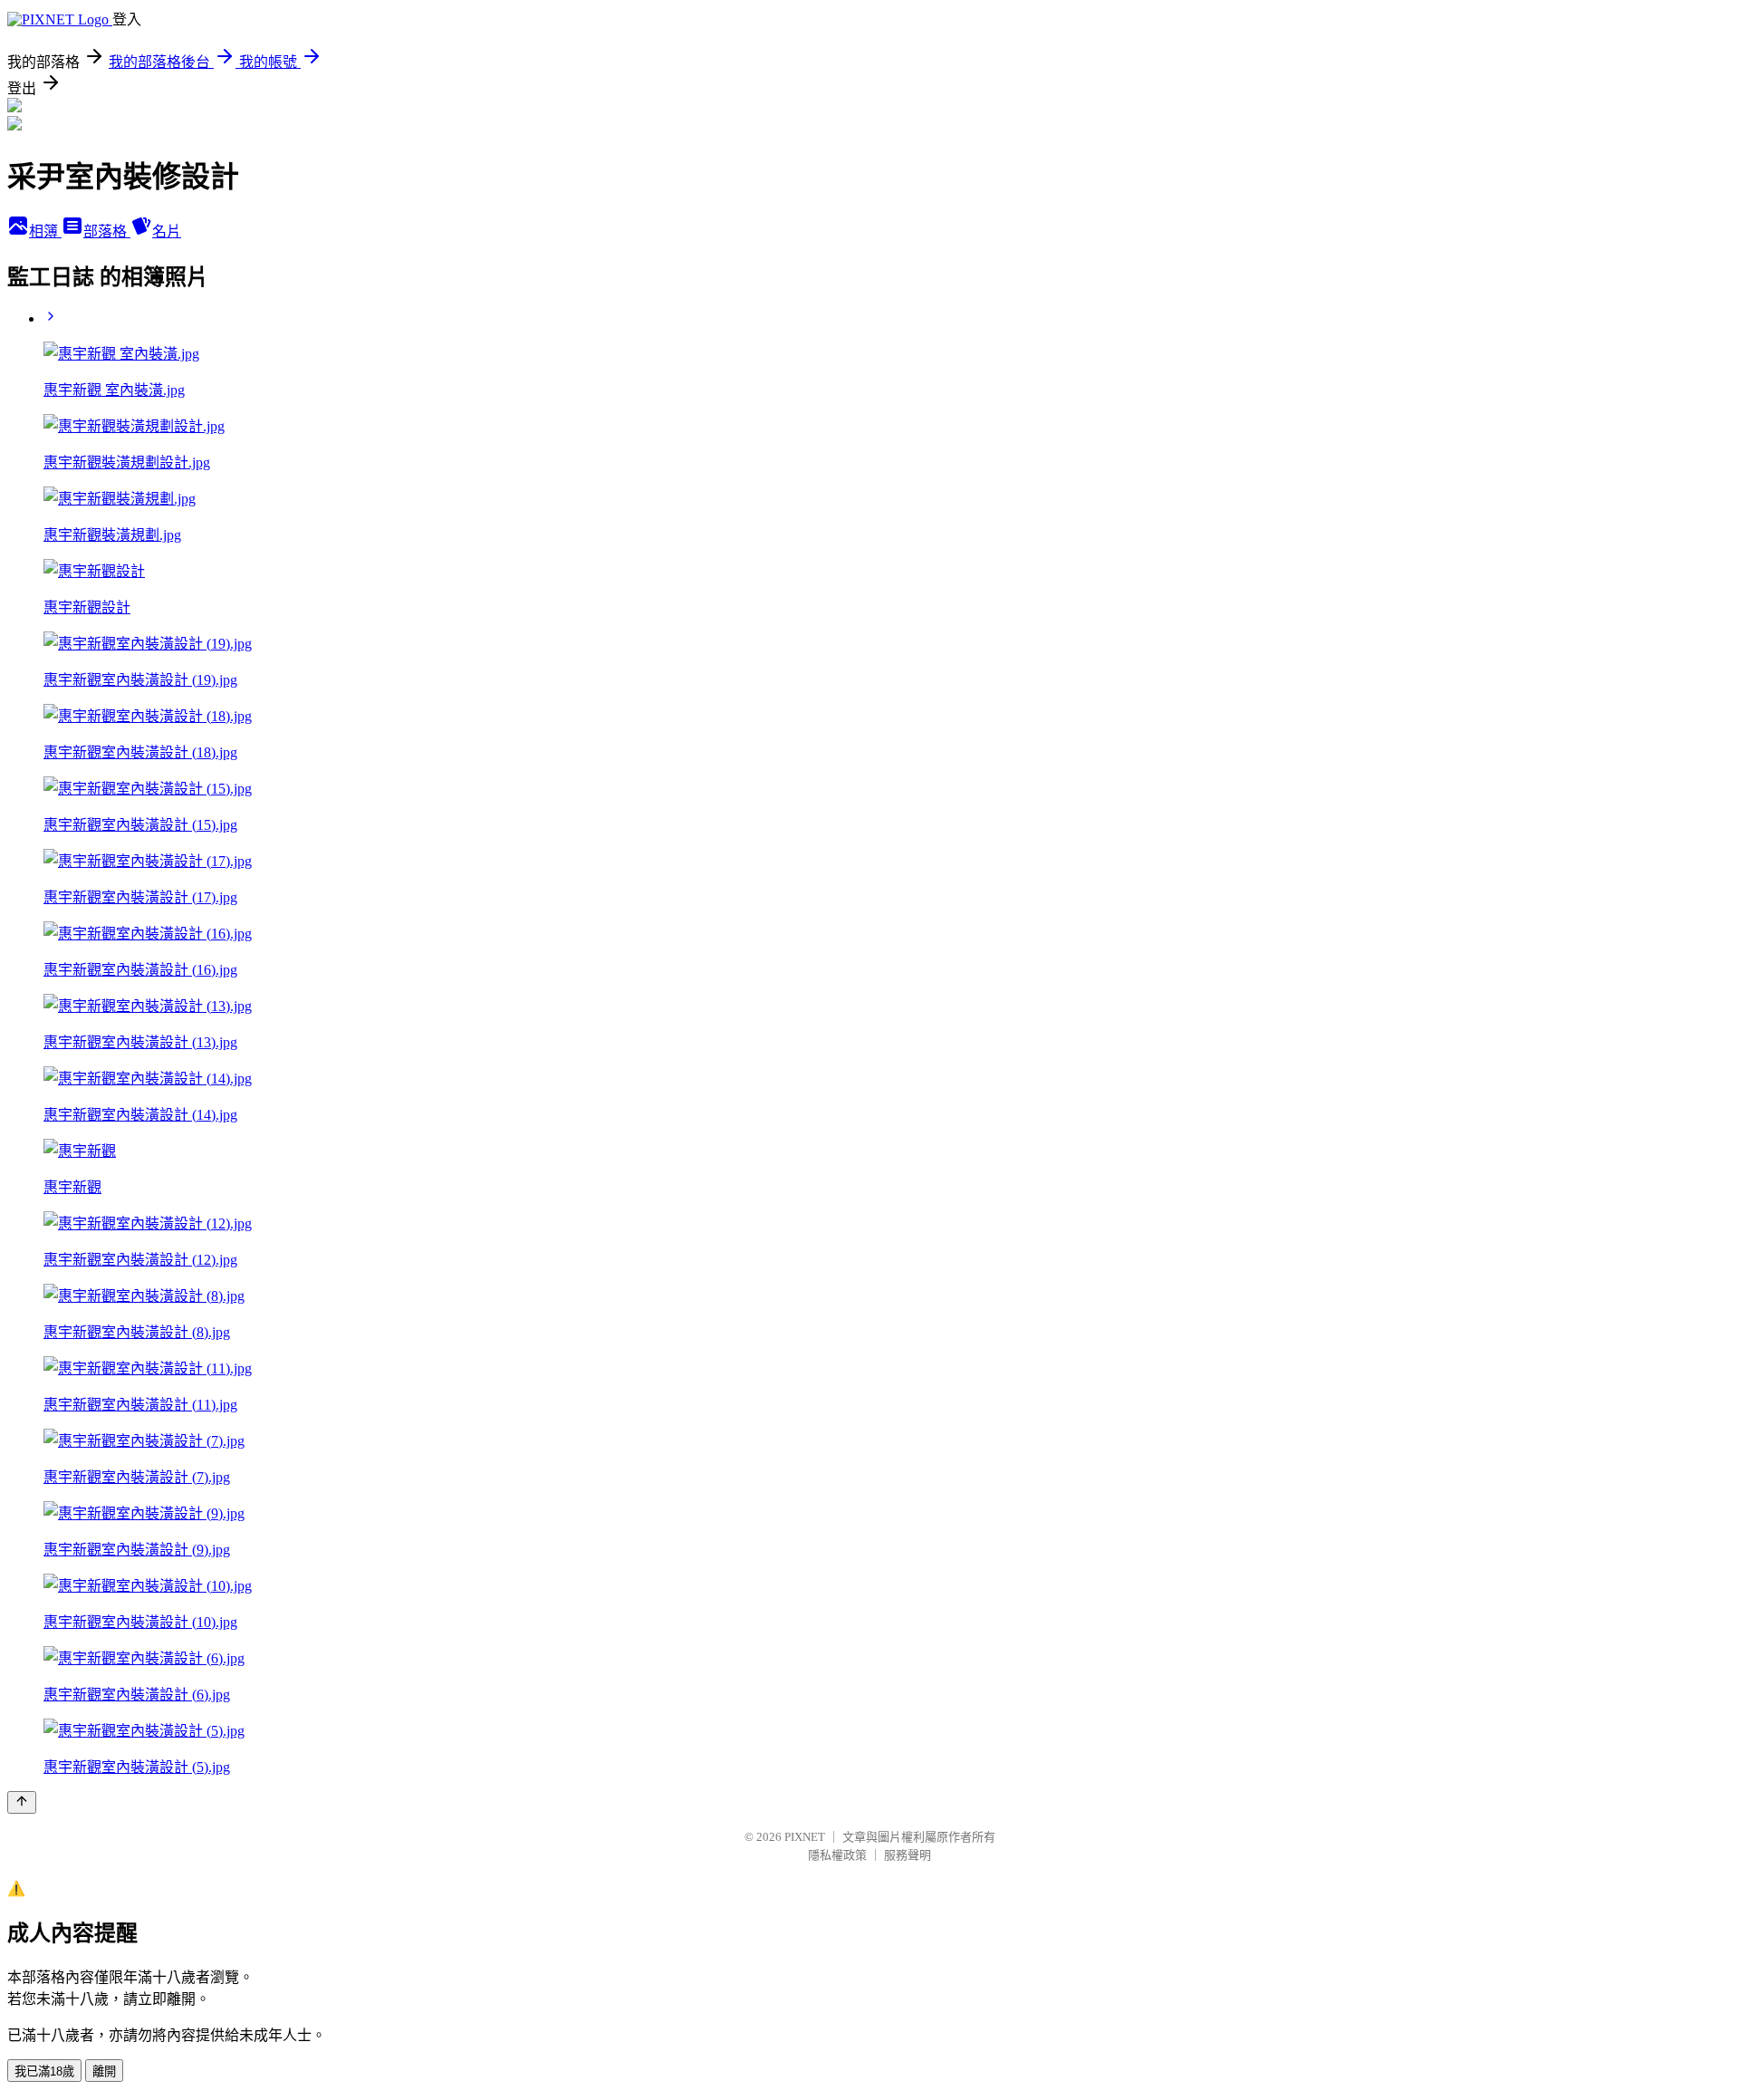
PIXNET (805, 1837)
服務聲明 (908, 1855)
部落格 (107, 231)
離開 (104, 2071)
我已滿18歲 (44, 2071)
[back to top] (22, 1802)
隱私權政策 (837, 1855)
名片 (167, 231)
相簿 (45, 231)
